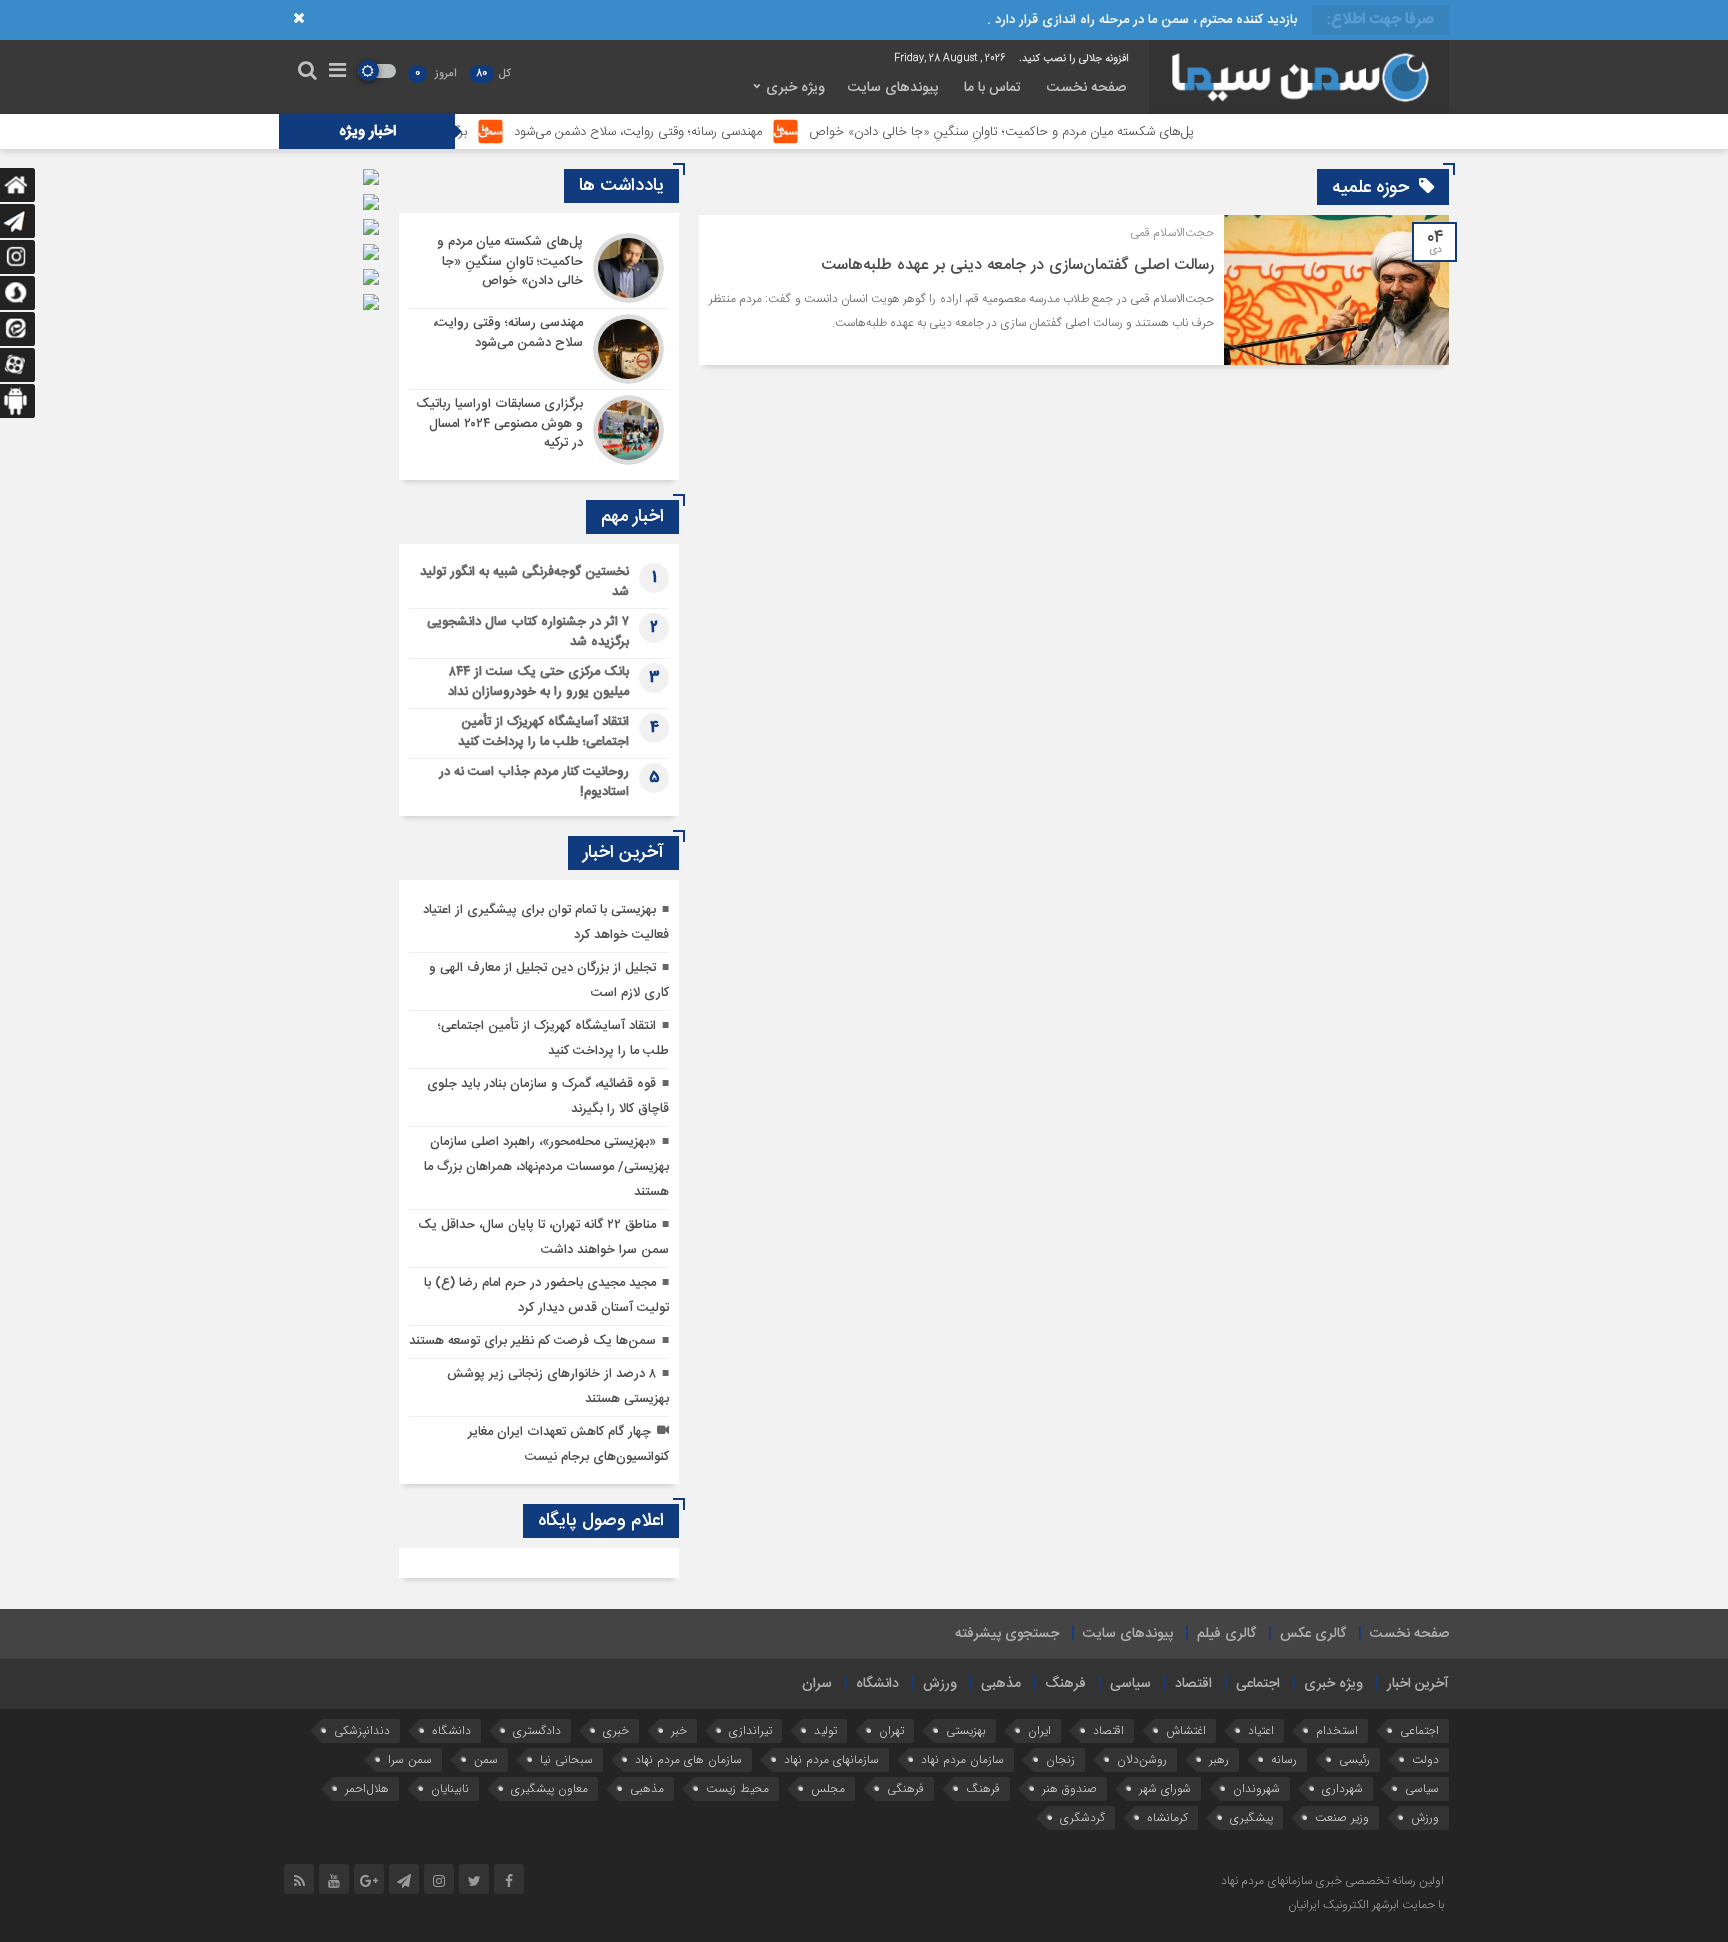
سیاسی (1130, 1684)
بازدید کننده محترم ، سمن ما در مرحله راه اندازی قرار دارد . (1142, 20)
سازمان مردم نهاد (962, 1759)
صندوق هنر (1069, 1788)
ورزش (940, 1684)
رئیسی (1354, 1759)
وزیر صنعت (1342, 1817)
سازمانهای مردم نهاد (831, 1759)
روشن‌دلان (1142, 1759)
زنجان (1060, 1759)
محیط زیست (737, 1788)
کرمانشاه (1167, 1817)
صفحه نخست (1086, 88)
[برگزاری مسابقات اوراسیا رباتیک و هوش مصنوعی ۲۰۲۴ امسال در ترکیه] (539, 427)
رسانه (1284, 1759)
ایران (1039, 1730)
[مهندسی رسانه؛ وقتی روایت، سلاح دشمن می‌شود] (539, 349)
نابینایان (450, 1788)
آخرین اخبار (1418, 1684)
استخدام (1337, 1730)
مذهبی (1001, 1684)
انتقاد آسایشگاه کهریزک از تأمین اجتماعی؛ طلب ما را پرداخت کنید (543, 732)
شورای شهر (1165, 1788)
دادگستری (537, 1730)
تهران (891, 1730)
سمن (486, 1759)
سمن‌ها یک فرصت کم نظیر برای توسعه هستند (532, 1341)
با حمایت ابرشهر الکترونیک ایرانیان (1366, 1905)
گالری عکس (1313, 1634)
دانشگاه (877, 1684)
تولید (825, 1730)
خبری (616, 1730)
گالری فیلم (1226, 1634)
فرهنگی (905, 1788)
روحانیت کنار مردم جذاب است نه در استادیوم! (534, 782)
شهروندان (1256, 1788)
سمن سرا (410, 1759)
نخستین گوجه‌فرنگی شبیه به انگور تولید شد (524, 582)
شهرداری (1342, 1788)
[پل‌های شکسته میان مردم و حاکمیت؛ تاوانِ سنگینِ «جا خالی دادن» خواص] (539, 268)
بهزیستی (966, 1730)
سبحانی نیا (566, 1759)
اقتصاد (1193, 1684)
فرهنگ (1065, 1684)
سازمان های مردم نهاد (688, 1759)
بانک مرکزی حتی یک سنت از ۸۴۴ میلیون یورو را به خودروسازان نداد (538, 682)
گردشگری (1082, 1817)
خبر (679, 1730)
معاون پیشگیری (549, 1788)
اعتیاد (1261, 1730)
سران (817, 1684)
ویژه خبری (795, 88)
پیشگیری (1251, 1817)
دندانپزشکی (362, 1730)
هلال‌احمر (367, 1788)
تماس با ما (992, 88)
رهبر (1219, 1759)
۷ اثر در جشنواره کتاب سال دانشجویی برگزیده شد (528, 632)
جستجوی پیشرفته (1007, 1634)
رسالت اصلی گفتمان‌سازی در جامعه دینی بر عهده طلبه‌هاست (1017, 265)
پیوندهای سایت (893, 88)
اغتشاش (1186, 1730)
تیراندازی (750, 1730)
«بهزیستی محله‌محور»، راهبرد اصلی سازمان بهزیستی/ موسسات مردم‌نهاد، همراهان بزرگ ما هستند (546, 1167)
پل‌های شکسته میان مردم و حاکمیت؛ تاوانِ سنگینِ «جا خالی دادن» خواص (1064, 132)
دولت (1425, 1759)
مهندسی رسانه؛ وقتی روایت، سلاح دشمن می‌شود (701, 132)
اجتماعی (1258, 1684)
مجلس (828, 1788)
